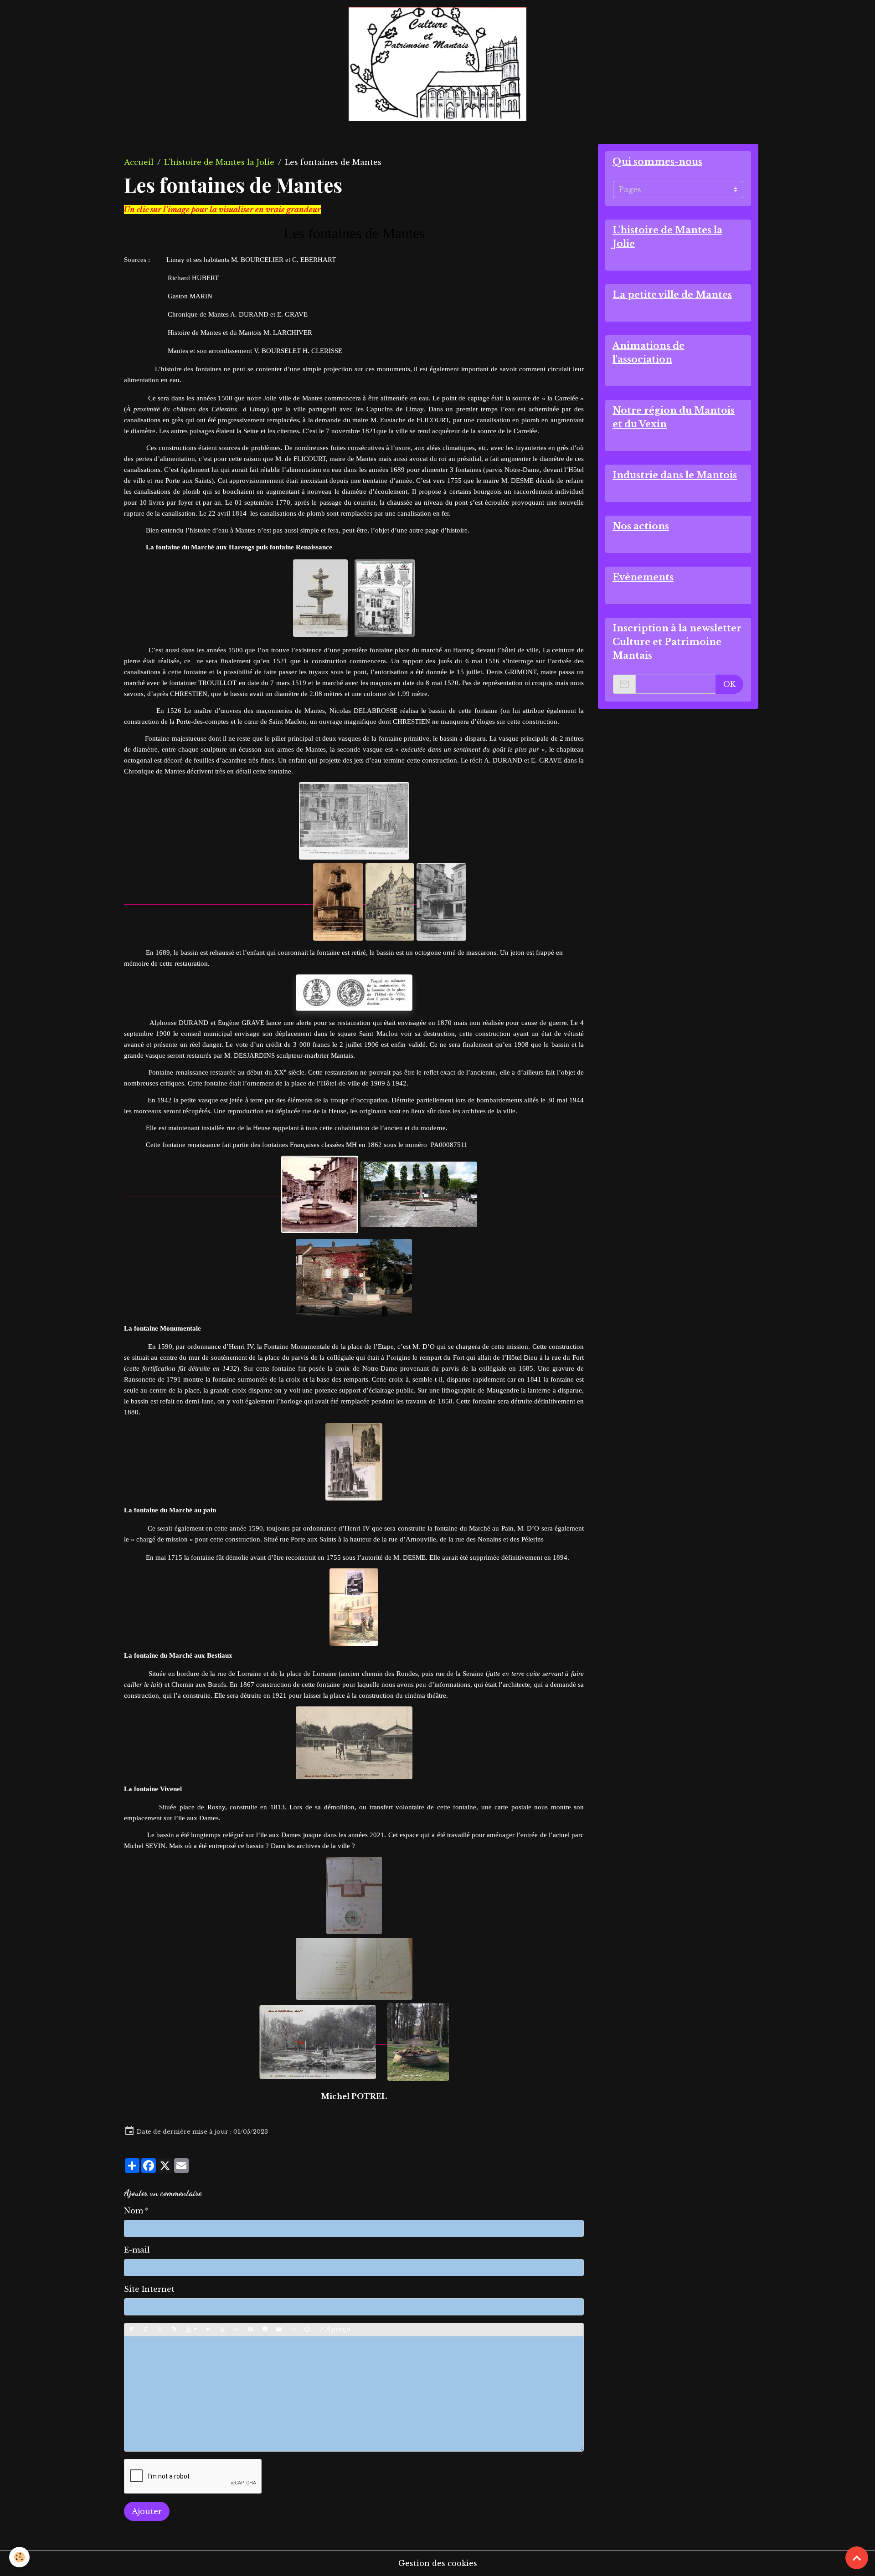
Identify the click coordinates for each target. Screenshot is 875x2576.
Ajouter (147, 2511)
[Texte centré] (222, 2330)
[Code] (293, 2330)
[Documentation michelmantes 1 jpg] (354, 1969)
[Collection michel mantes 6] (245, 901)
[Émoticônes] (307, 2330)
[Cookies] (19, 2557)
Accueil (139, 162)
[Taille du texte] (174, 2330)
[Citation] (208, 2330)
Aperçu (337, 2329)
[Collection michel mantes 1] (419, 1193)
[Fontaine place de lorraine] (354, 1743)
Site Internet (149, 2289)
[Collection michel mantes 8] (242, 1193)
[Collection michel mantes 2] (354, 1278)
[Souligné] (160, 2330)
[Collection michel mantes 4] (354, 821)
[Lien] (237, 2330)
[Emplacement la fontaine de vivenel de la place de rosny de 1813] (318, 2041)
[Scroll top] (857, 2558)
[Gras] (132, 2330)
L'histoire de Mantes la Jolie (219, 162)
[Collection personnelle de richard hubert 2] (354, 1462)
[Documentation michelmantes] (354, 1895)
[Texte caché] (251, 2330)
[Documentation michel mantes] (354, 993)
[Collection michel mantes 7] (320, 598)
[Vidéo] (279, 2330)
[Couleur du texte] (191, 2330)
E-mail (137, 2250)
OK (729, 684)
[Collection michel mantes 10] (441, 901)
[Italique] (146, 2330)
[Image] (265, 2330)
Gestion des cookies (438, 2563)
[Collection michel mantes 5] (391, 901)
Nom (134, 2211)
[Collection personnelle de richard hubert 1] (354, 1607)
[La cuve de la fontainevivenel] (412, 2041)
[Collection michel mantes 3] (385, 598)
